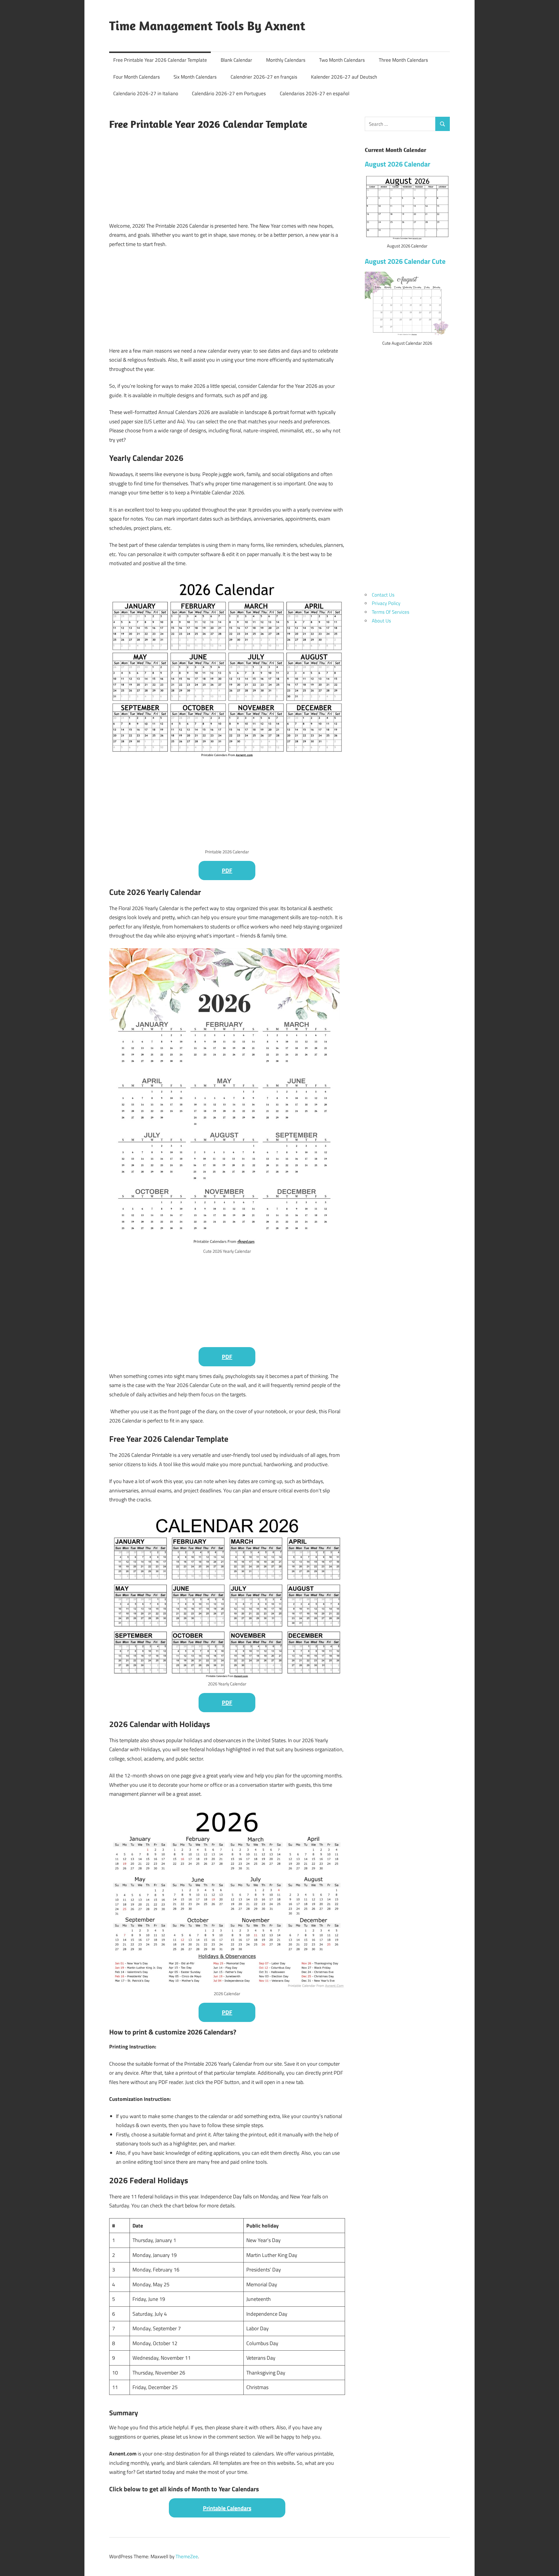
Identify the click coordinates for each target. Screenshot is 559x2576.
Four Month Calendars (137, 77)
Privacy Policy (386, 603)
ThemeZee (187, 2556)
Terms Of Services (391, 612)
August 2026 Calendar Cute (405, 261)
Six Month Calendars (195, 77)
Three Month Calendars (403, 60)
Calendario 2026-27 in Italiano (146, 93)
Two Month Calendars (342, 60)
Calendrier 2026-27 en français (264, 77)
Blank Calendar (236, 60)
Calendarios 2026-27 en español (315, 93)
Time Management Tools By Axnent (207, 26)
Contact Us (383, 595)
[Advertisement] (227, 175)
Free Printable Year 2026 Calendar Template (160, 60)
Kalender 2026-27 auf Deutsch (344, 77)
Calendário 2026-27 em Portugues (229, 93)
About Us (381, 621)
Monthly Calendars (286, 60)
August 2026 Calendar (398, 164)
